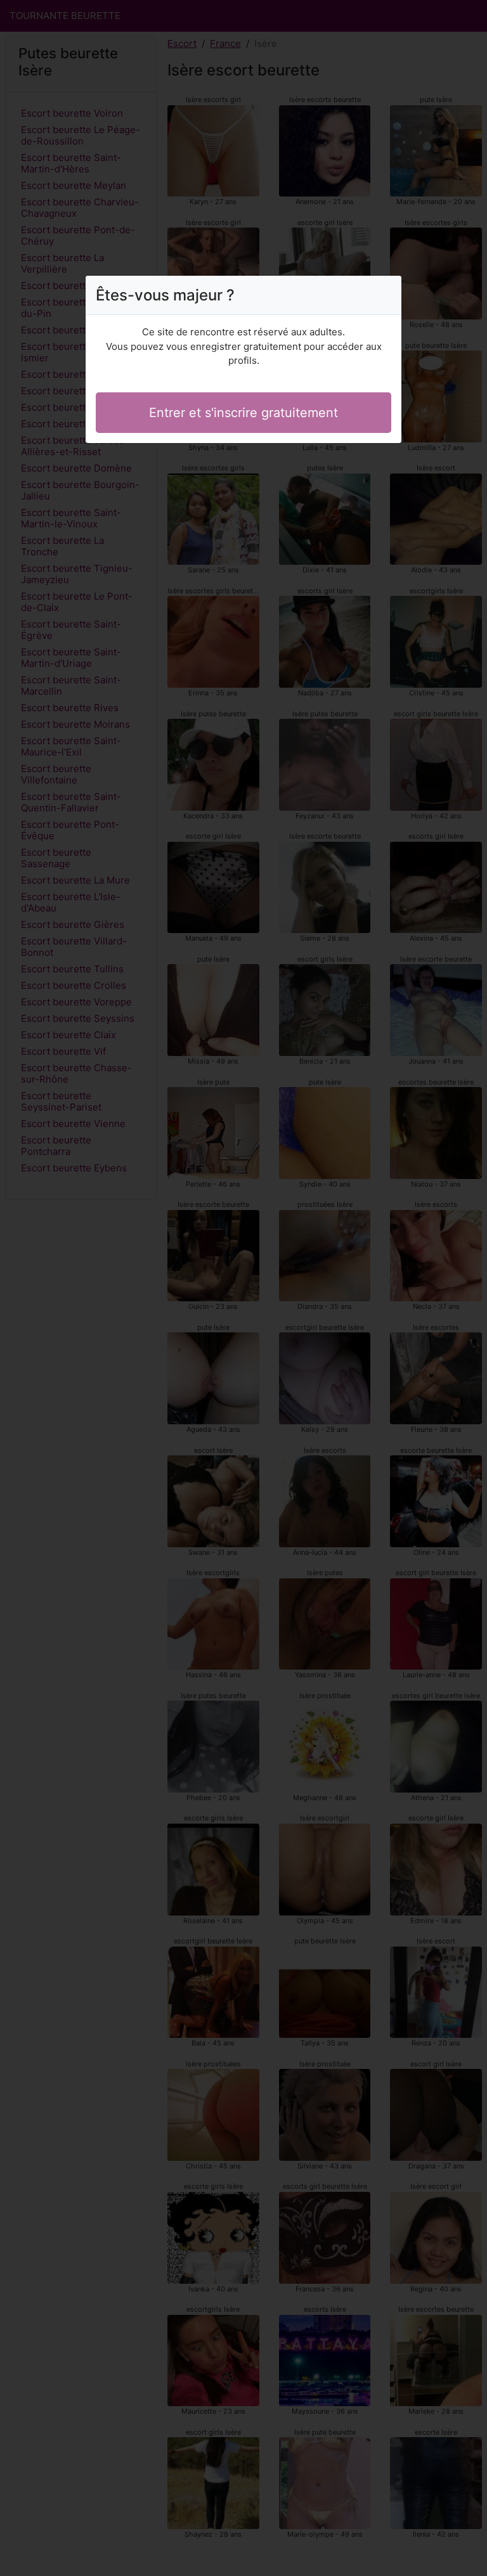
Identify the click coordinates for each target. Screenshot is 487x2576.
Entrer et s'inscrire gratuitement (243, 413)
